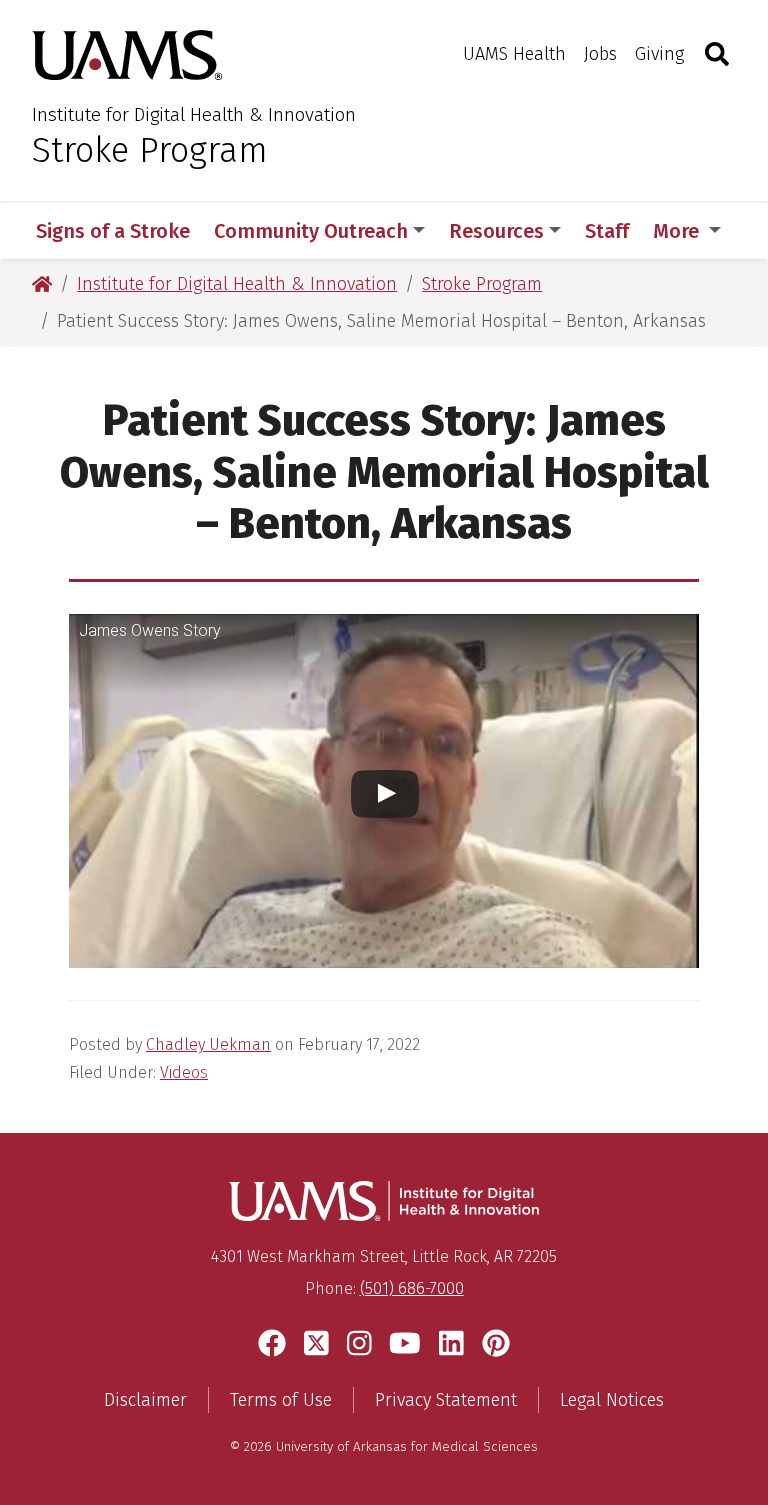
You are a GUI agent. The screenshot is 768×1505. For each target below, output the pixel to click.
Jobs (600, 54)
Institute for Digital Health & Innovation (194, 114)
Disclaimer (145, 1400)
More (678, 231)
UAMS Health (514, 54)
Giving (659, 54)
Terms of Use (281, 1400)
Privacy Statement (446, 1400)
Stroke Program (150, 150)
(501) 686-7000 (412, 1288)
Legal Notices (612, 1400)
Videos (184, 1072)
